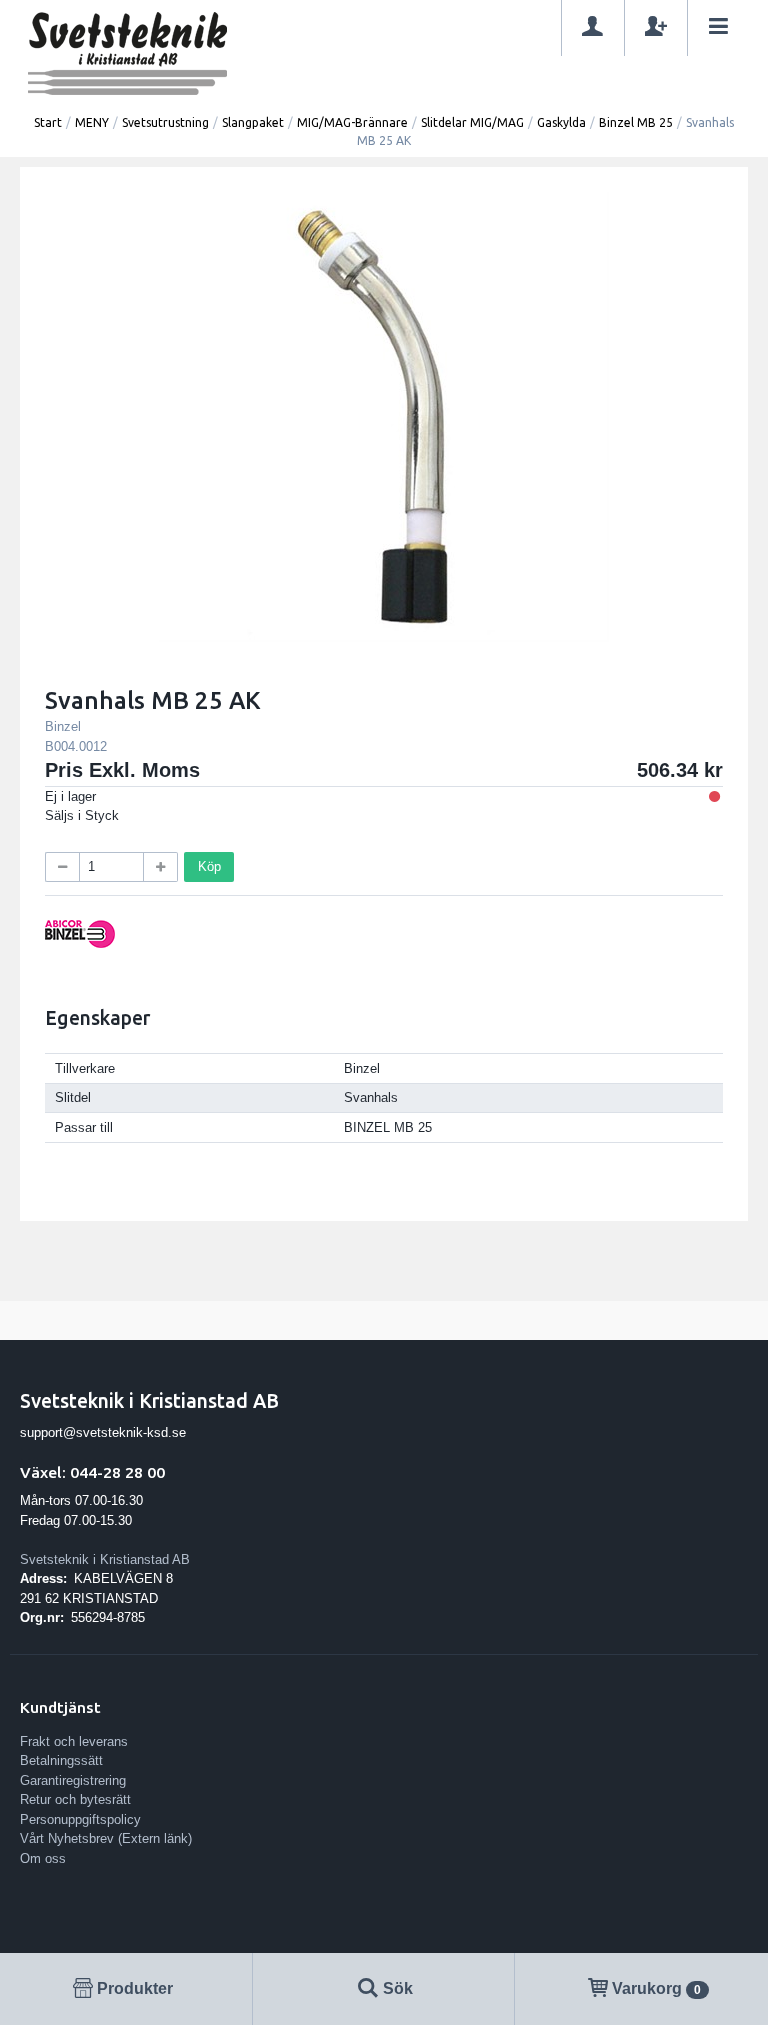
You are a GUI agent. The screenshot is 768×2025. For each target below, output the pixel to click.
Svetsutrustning (165, 122)
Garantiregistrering (73, 1780)
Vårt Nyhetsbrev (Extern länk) (106, 1838)
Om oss (43, 1858)
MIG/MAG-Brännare (352, 122)
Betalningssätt (61, 1760)
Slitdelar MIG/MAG (472, 122)
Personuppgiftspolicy (80, 1819)
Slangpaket (253, 122)
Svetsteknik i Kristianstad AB (105, 1559)
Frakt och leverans (74, 1741)
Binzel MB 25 (636, 122)
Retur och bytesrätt (75, 1799)
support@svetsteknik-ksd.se (103, 1432)
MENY (92, 122)
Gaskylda (561, 122)
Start (48, 122)
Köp (209, 866)
